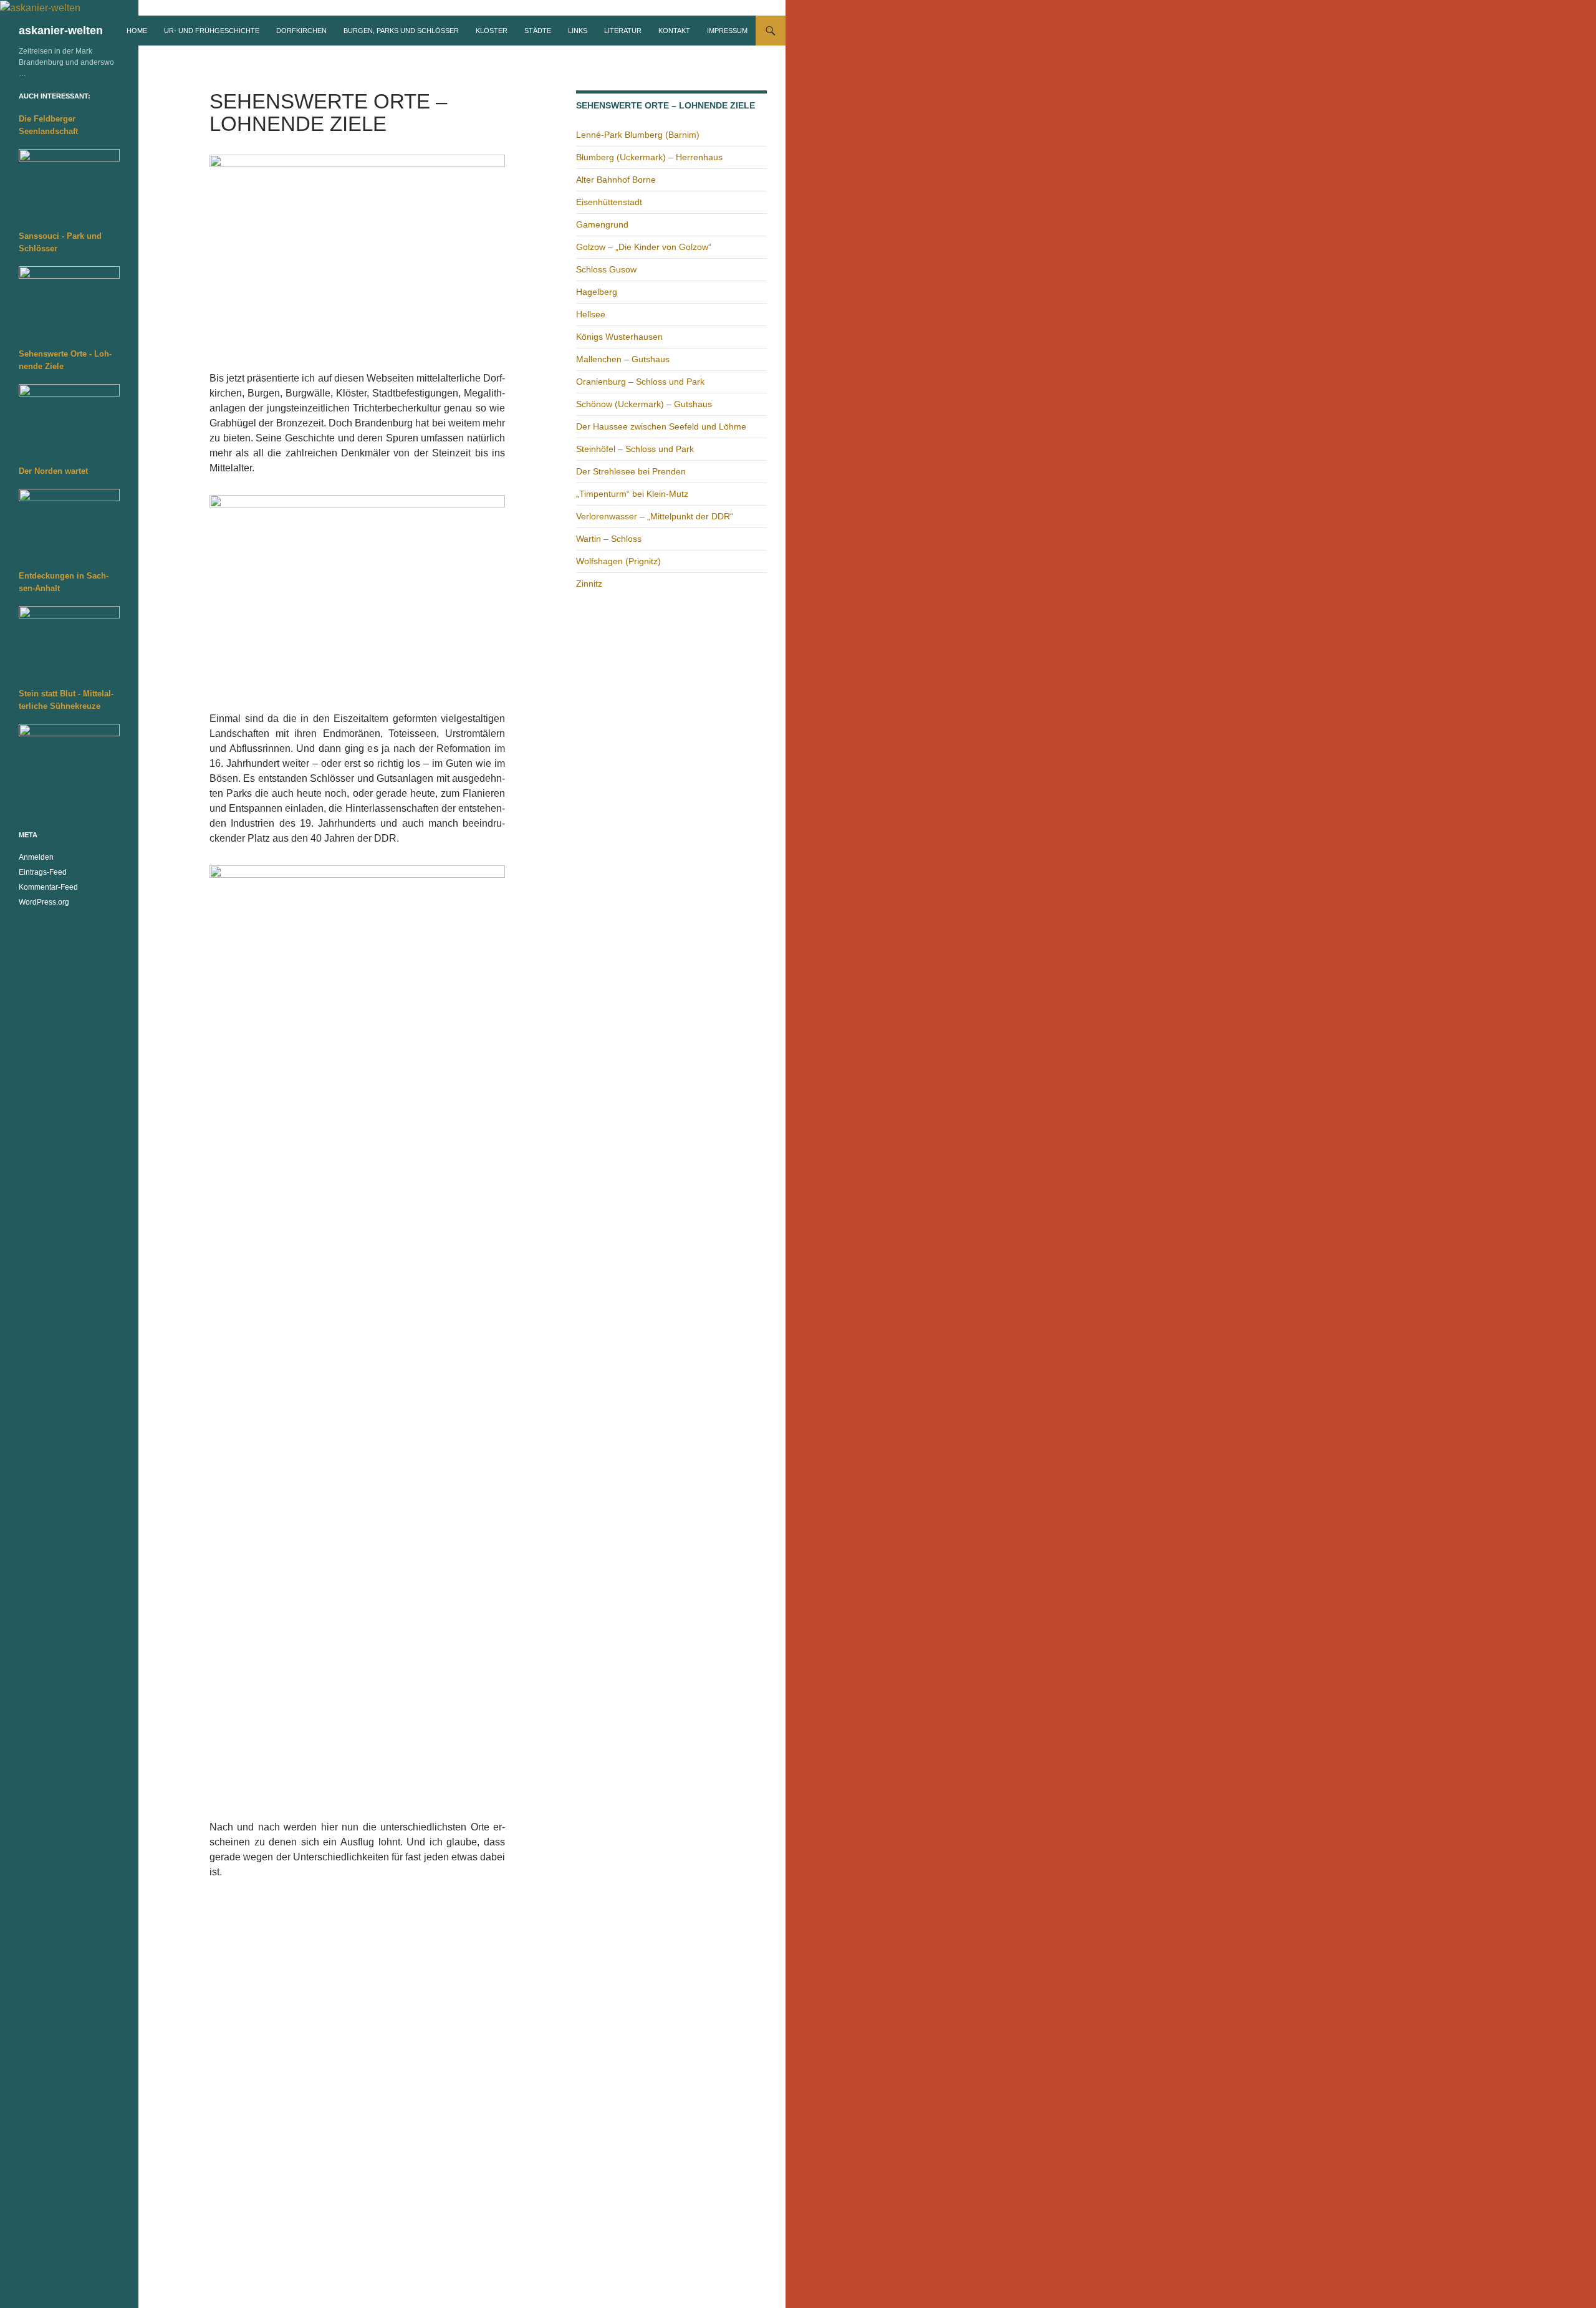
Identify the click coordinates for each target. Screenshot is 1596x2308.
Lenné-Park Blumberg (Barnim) (638, 135)
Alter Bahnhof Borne (616, 180)
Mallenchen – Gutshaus (623, 359)
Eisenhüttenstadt (609, 202)
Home (137, 31)
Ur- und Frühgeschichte (212, 31)
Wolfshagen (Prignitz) (618, 561)
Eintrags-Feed (43, 872)
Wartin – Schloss (609, 539)
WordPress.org (44, 902)
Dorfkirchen (301, 31)
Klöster (492, 31)
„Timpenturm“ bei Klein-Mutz (632, 494)
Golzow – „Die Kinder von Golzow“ (644, 247)
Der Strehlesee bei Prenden (631, 471)
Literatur (623, 31)
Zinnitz (589, 584)
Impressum (727, 31)
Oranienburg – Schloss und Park (640, 382)
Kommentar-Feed (48, 887)
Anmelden (36, 857)
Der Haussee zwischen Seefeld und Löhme (661, 426)
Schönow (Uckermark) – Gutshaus (644, 404)
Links (578, 31)
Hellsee (591, 314)
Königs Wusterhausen (619, 337)
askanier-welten (61, 31)
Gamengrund (602, 224)
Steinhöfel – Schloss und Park (635, 449)
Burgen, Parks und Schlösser (401, 31)
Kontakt (674, 31)
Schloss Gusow (606, 269)
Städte (538, 31)
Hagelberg (597, 292)
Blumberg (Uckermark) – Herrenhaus (649, 157)
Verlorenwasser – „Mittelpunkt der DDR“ (655, 516)
